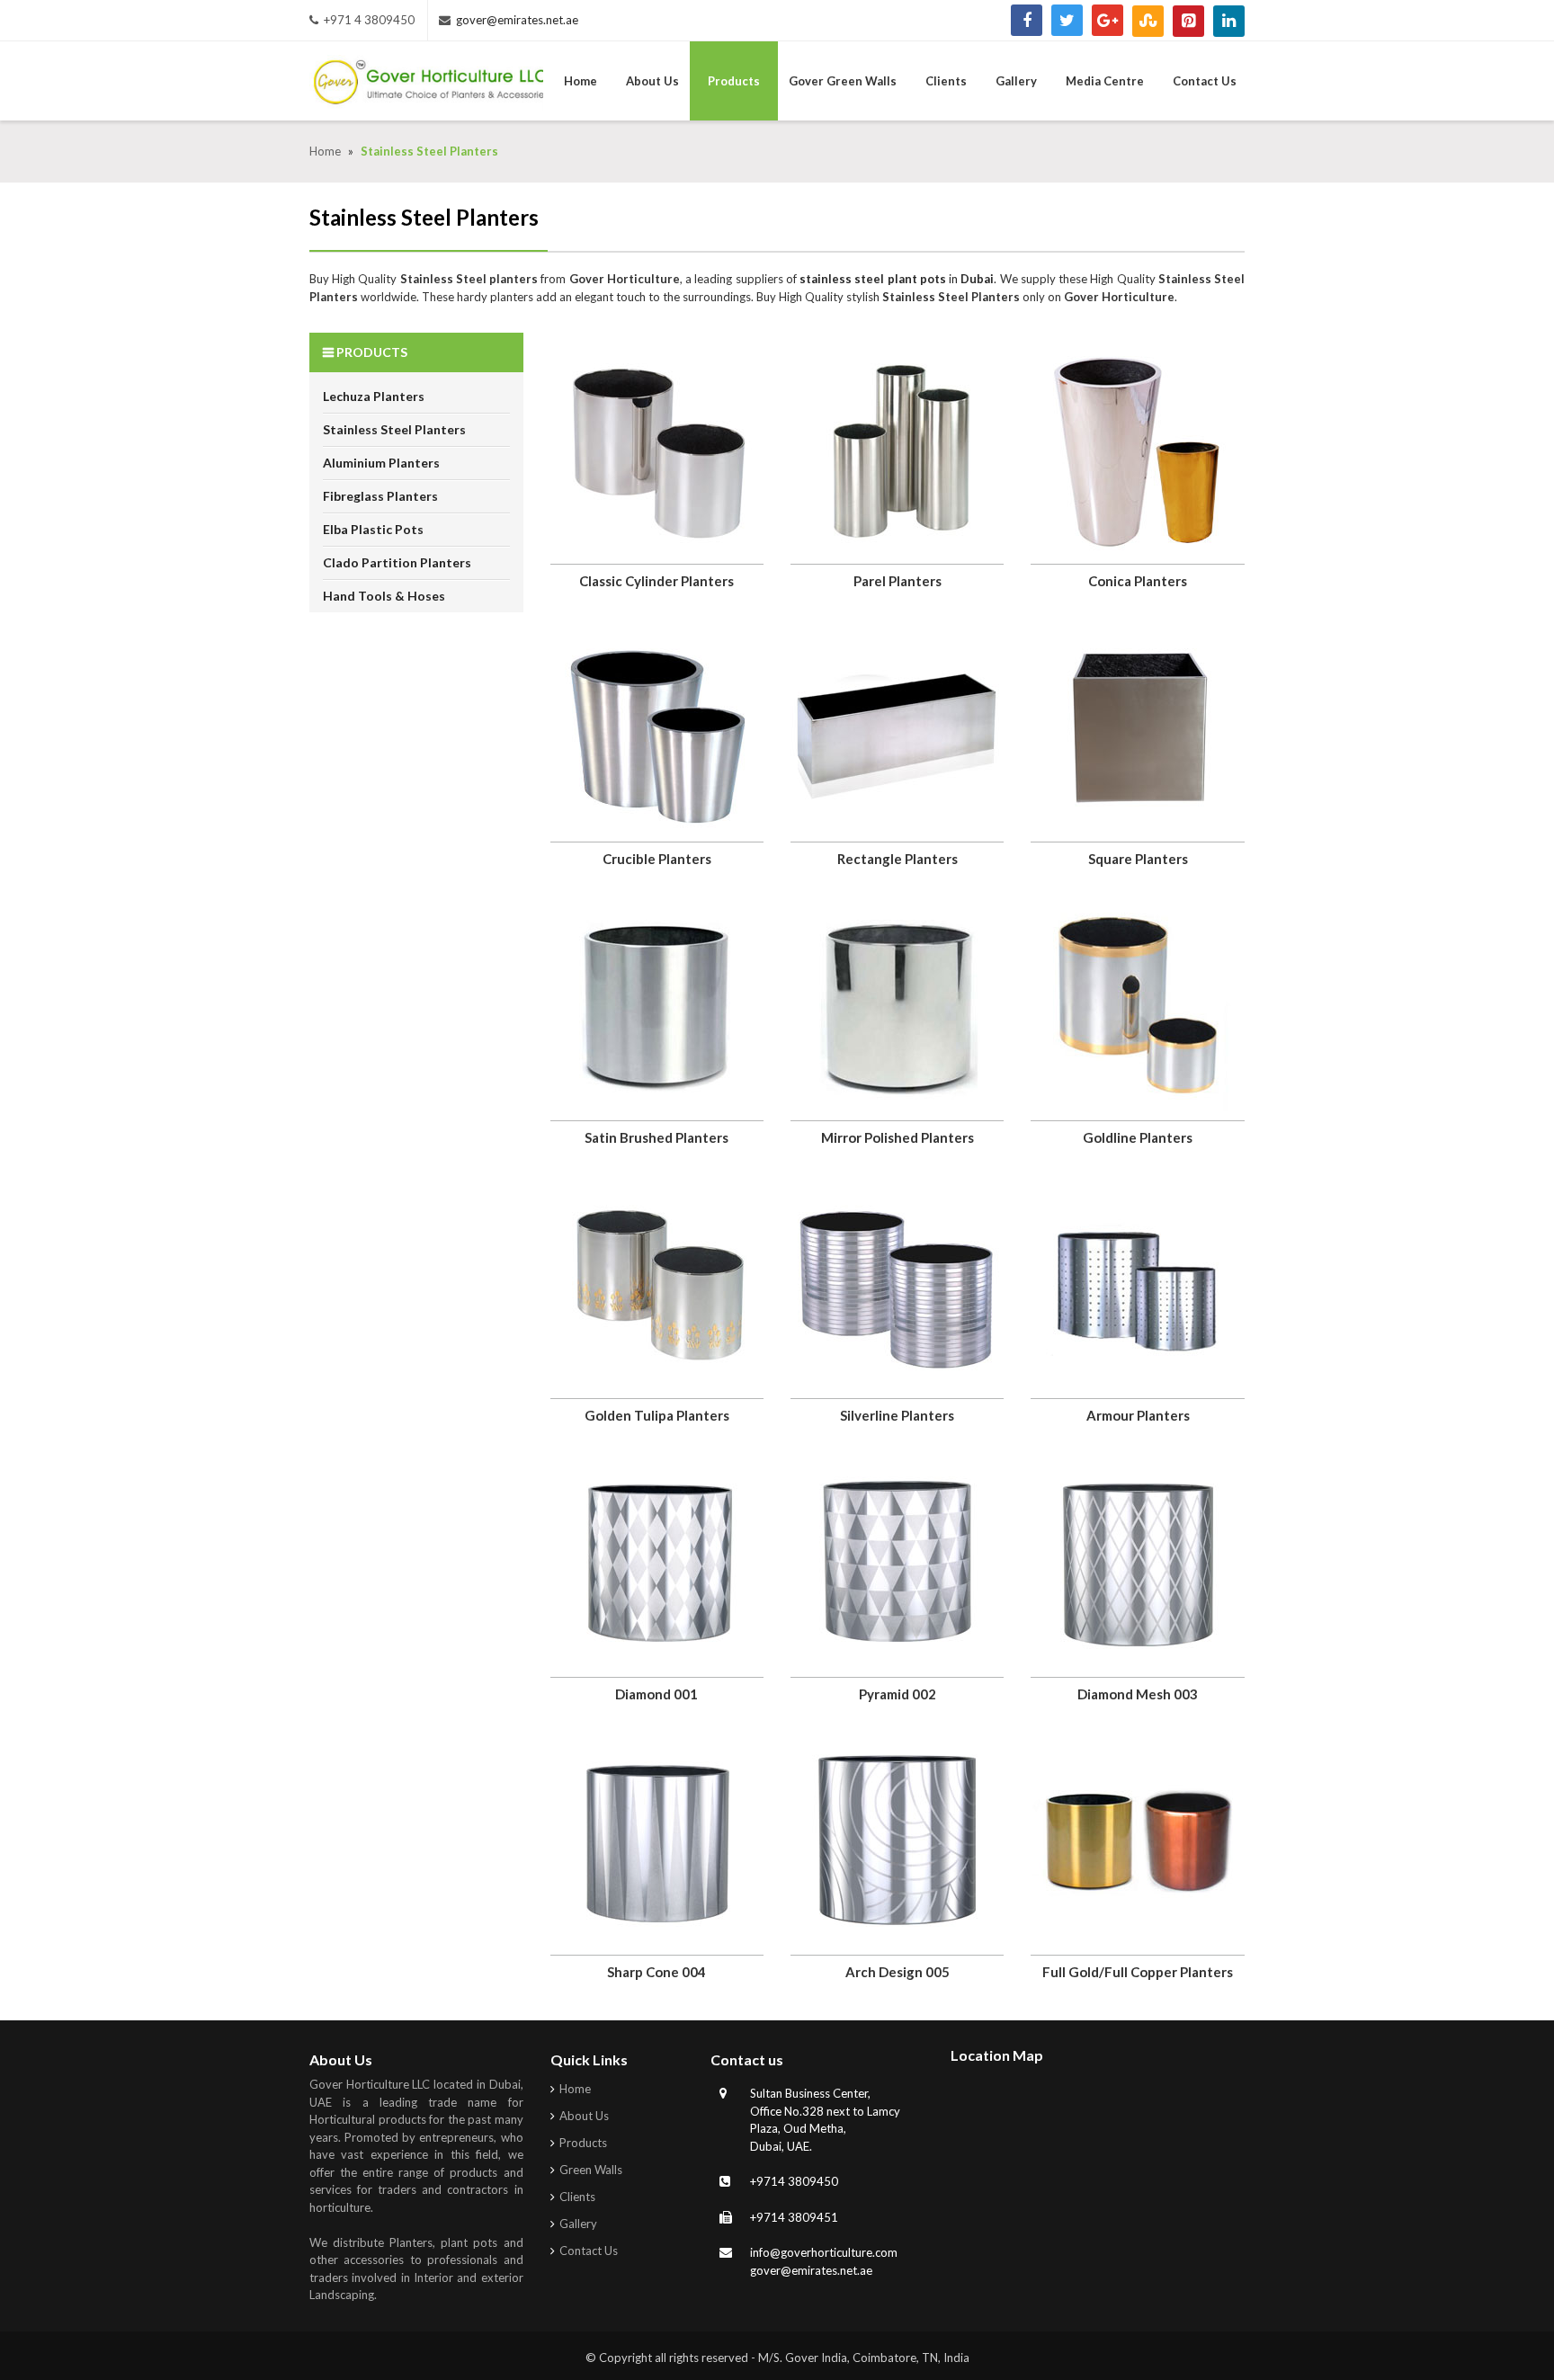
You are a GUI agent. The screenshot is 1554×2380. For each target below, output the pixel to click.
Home (326, 151)
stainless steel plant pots (873, 279)
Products (583, 2143)
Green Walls (591, 2170)
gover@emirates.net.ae (517, 20)
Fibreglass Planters (380, 496)
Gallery (578, 2224)
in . (971, 279)
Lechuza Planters (374, 396)
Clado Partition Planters (397, 562)
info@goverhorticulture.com (824, 2252)
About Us (584, 2116)
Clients (577, 2197)
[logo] (426, 85)
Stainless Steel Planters (394, 429)
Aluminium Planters (381, 463)
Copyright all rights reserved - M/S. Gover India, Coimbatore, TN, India (784, 2358)
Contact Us (589, 2251)
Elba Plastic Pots (373, 529)
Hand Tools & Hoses (384, 596)
